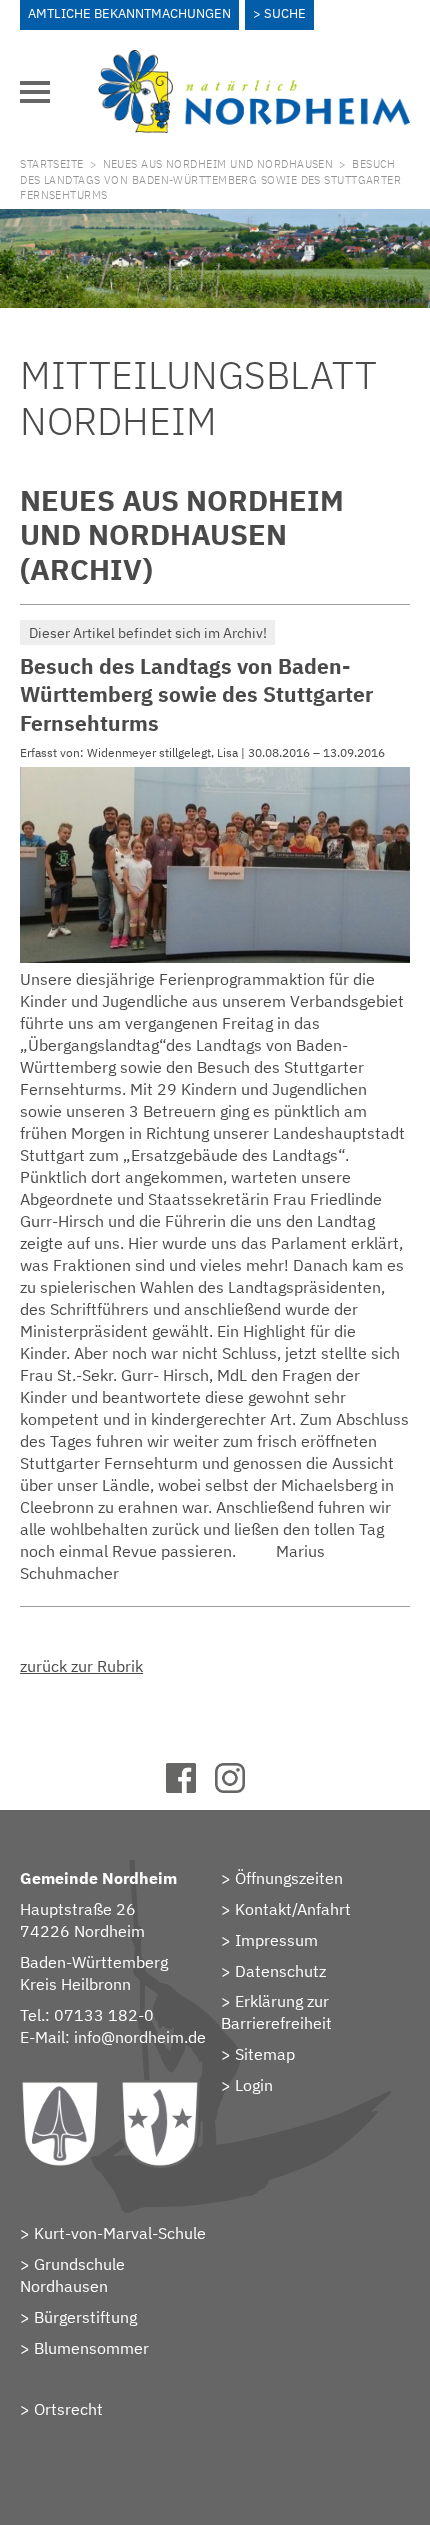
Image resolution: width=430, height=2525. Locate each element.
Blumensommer (91, 2348)
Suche (285, 13)
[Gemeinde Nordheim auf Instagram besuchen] (239, 1787)
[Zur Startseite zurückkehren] (254, 61)
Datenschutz (280, 1971)
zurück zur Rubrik (81, 1666)
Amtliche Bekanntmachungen (129, 13)
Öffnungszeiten (289, 1878)
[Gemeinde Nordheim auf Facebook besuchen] (190, 1787)
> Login (247, 2085)
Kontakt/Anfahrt (293, 1909)
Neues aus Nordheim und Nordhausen (218, 164)
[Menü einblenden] (35, 92)
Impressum (276, 1940)
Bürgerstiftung (85, 2317)
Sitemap (265, 2054)
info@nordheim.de (140, 2037)
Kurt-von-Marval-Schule (120, 2233)
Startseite (51, 164)
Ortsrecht (68, 2409)
